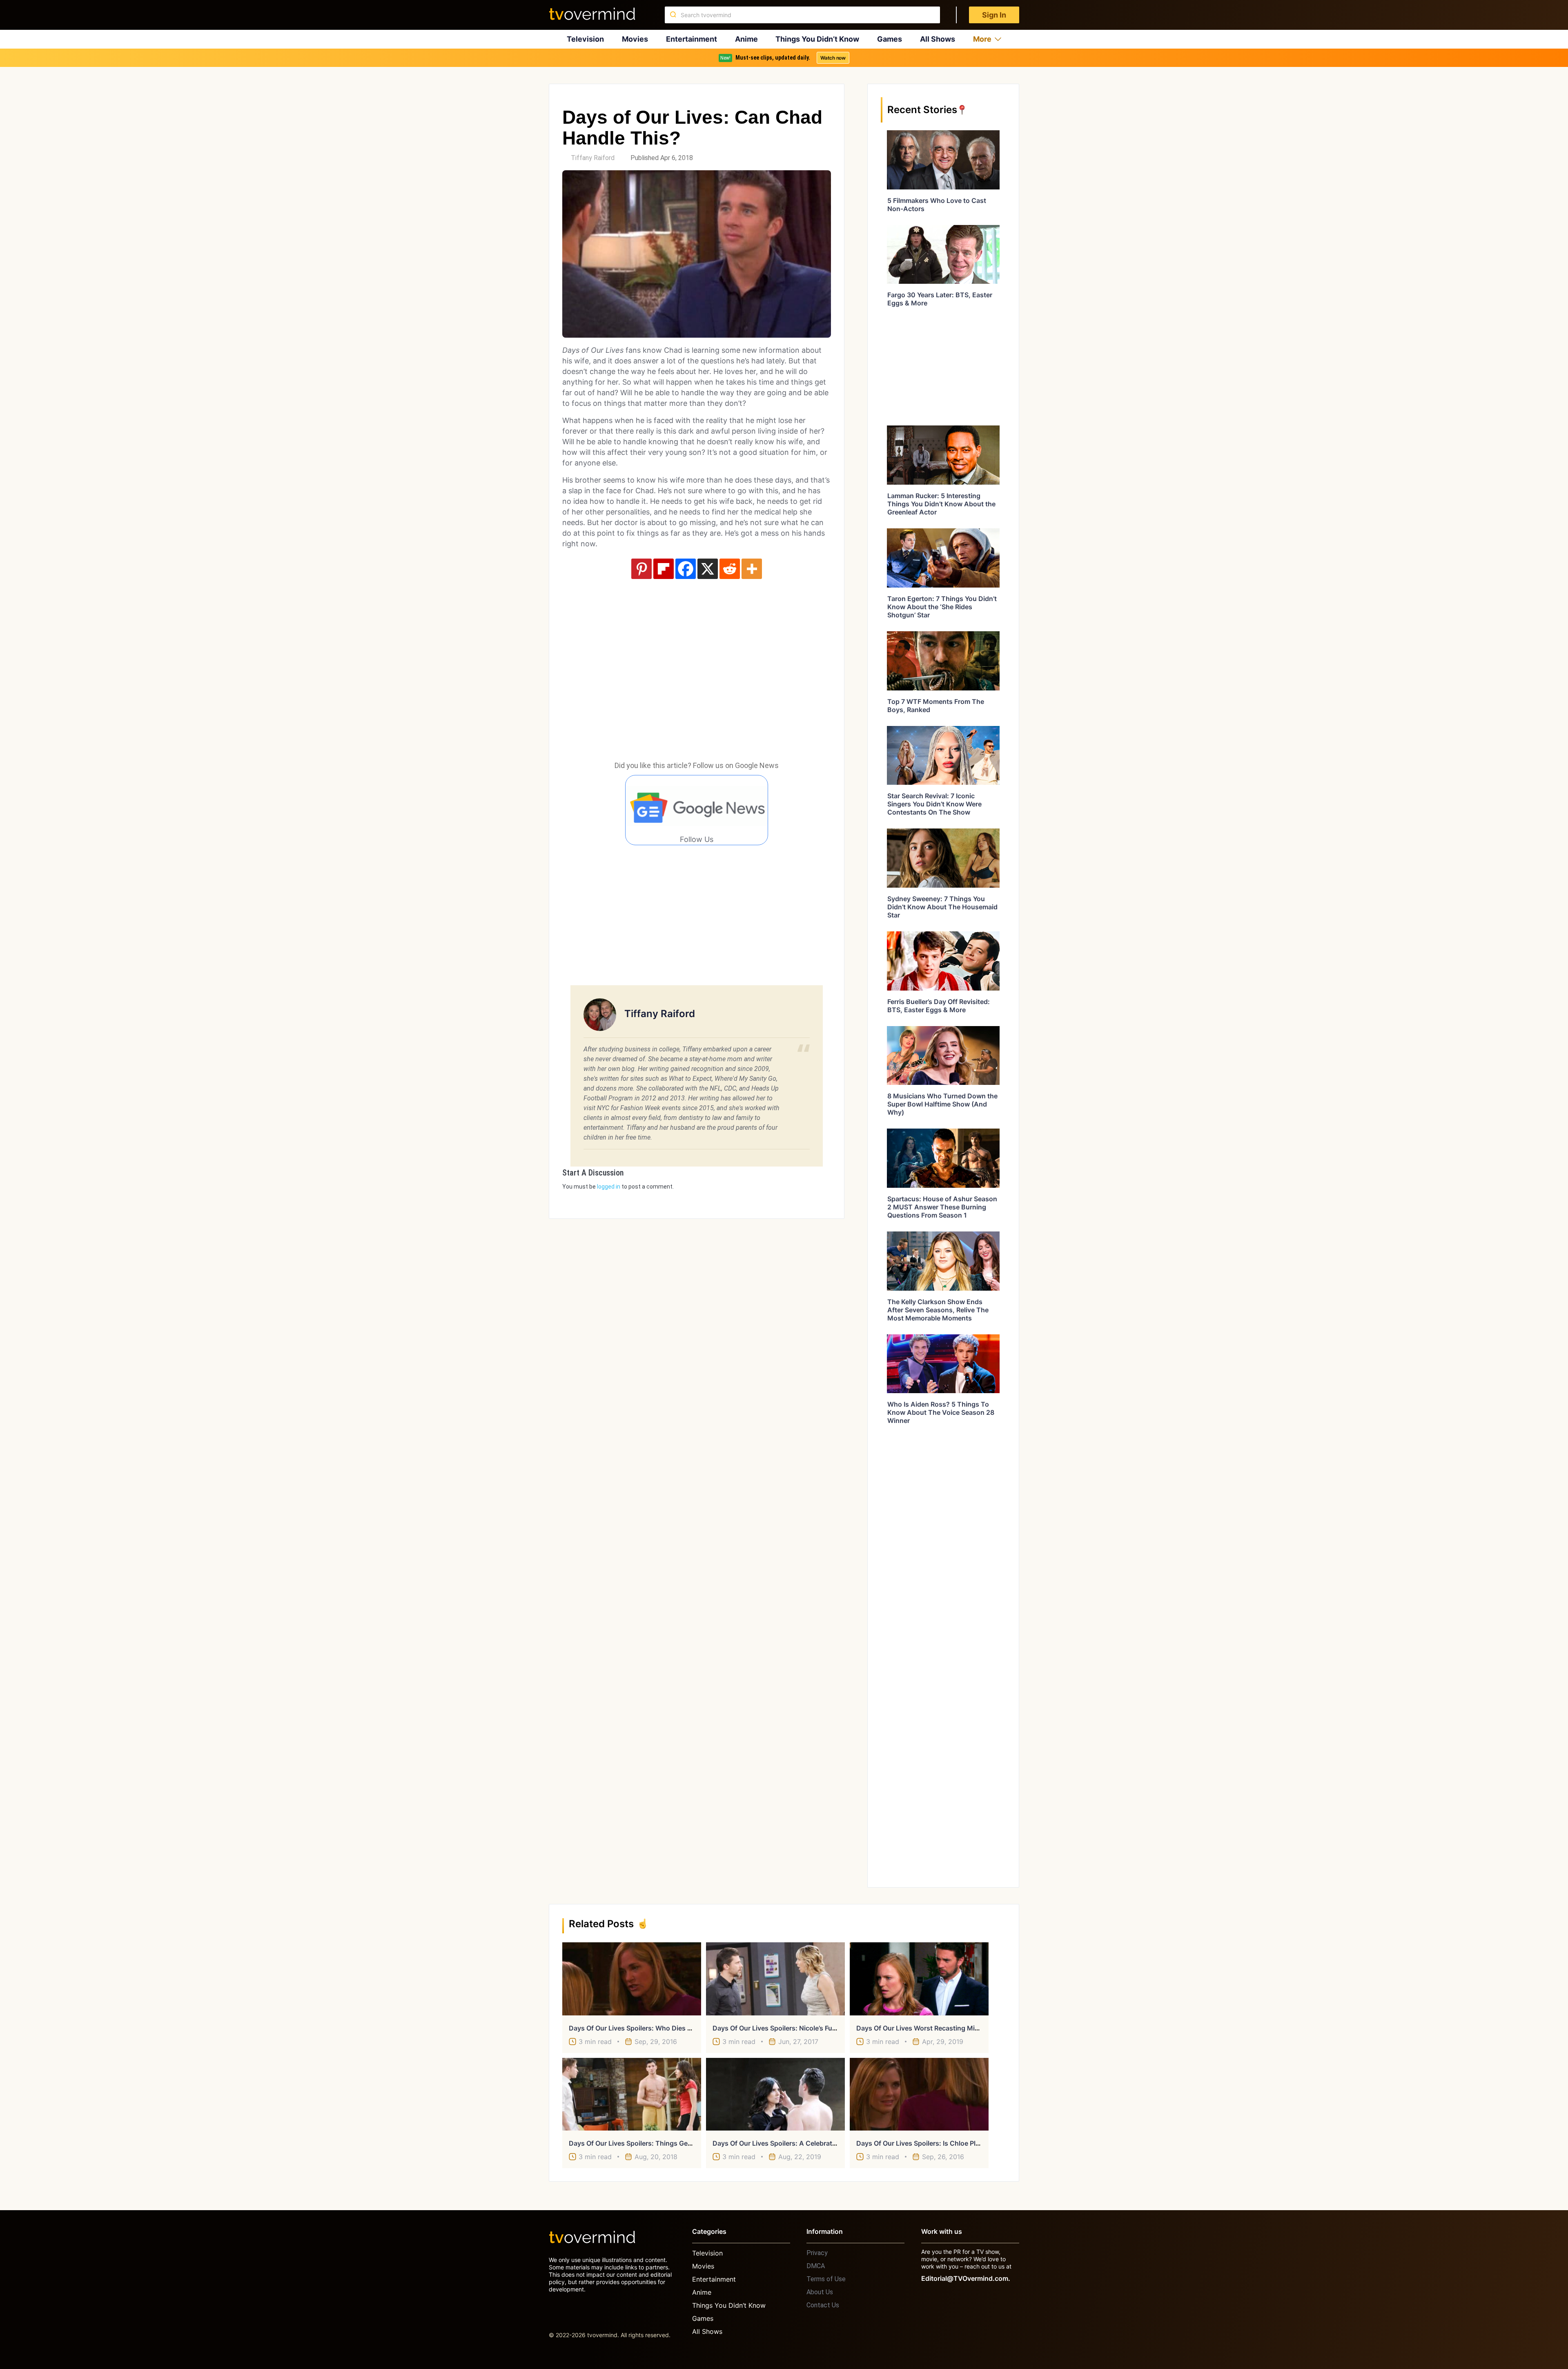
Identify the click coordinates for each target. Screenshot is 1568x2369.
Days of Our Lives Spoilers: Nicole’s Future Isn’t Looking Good (809, 2028)
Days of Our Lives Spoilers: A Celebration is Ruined (792, 2143)
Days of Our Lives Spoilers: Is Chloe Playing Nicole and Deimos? (957, 2143)
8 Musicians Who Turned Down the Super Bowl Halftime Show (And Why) (942, 1104)
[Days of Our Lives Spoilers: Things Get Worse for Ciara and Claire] (632, 2094)
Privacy (817, 2253)
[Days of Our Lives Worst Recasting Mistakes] (919, 1979)
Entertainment (692, 39)
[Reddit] (730, 569)
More (982, 39)
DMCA (816, 2266)
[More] (752, 569)
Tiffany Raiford (593, 158)
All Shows (938, 39)
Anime (746, 39)
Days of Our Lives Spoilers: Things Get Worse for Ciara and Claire (672, 2143)
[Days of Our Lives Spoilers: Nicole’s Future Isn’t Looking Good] (775, 1979)
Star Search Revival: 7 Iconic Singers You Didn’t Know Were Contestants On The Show (934, 804)
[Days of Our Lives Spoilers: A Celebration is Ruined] (775, 2094)
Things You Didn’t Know (817, 39)
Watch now (833, 58)
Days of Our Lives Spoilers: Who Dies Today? (640, 2028)
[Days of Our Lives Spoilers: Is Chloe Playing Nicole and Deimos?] (919, 2094)
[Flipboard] (664, 569)
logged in (609, 1187)
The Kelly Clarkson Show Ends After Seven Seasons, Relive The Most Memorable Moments (938, 1310)
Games (890, 39)
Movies (635, 39)
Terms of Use (826, 2279)
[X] (708, 569)
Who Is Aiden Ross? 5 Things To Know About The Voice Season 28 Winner (941, 1412)
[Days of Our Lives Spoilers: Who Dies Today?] (632, 1979)
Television (585, 39)
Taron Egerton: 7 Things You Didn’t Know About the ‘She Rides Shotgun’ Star (942, 607)
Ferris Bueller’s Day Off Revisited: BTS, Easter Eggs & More (939, 1006)
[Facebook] (686, 569)
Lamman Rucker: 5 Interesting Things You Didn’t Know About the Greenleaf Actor (941, 504)
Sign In (994, 15)
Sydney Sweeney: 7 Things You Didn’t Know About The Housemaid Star (942, 907)
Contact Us (823, 2305)
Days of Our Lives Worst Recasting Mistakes (926, 2028)
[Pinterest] (641, 569)
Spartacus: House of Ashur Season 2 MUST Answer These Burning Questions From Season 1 (942, 1207)
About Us (820, 2292)
